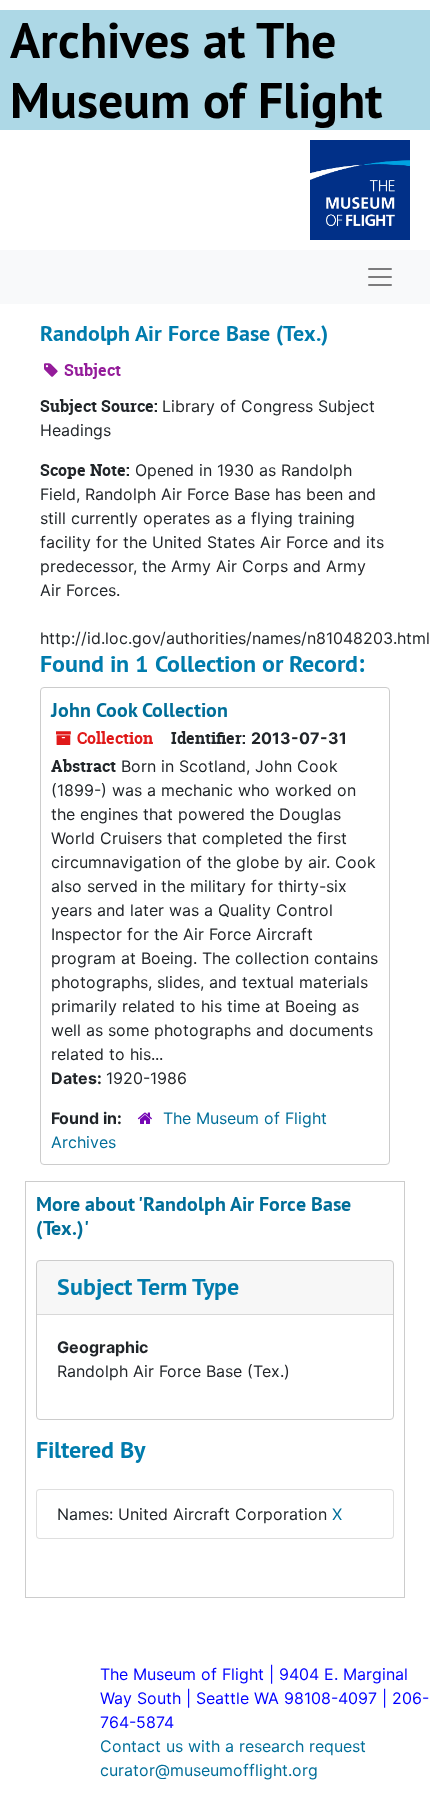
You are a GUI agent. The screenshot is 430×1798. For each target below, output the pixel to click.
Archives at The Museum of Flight (196, 70)
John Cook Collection (139, 710)
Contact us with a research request (233, 1746)
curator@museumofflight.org (209, 1770)
